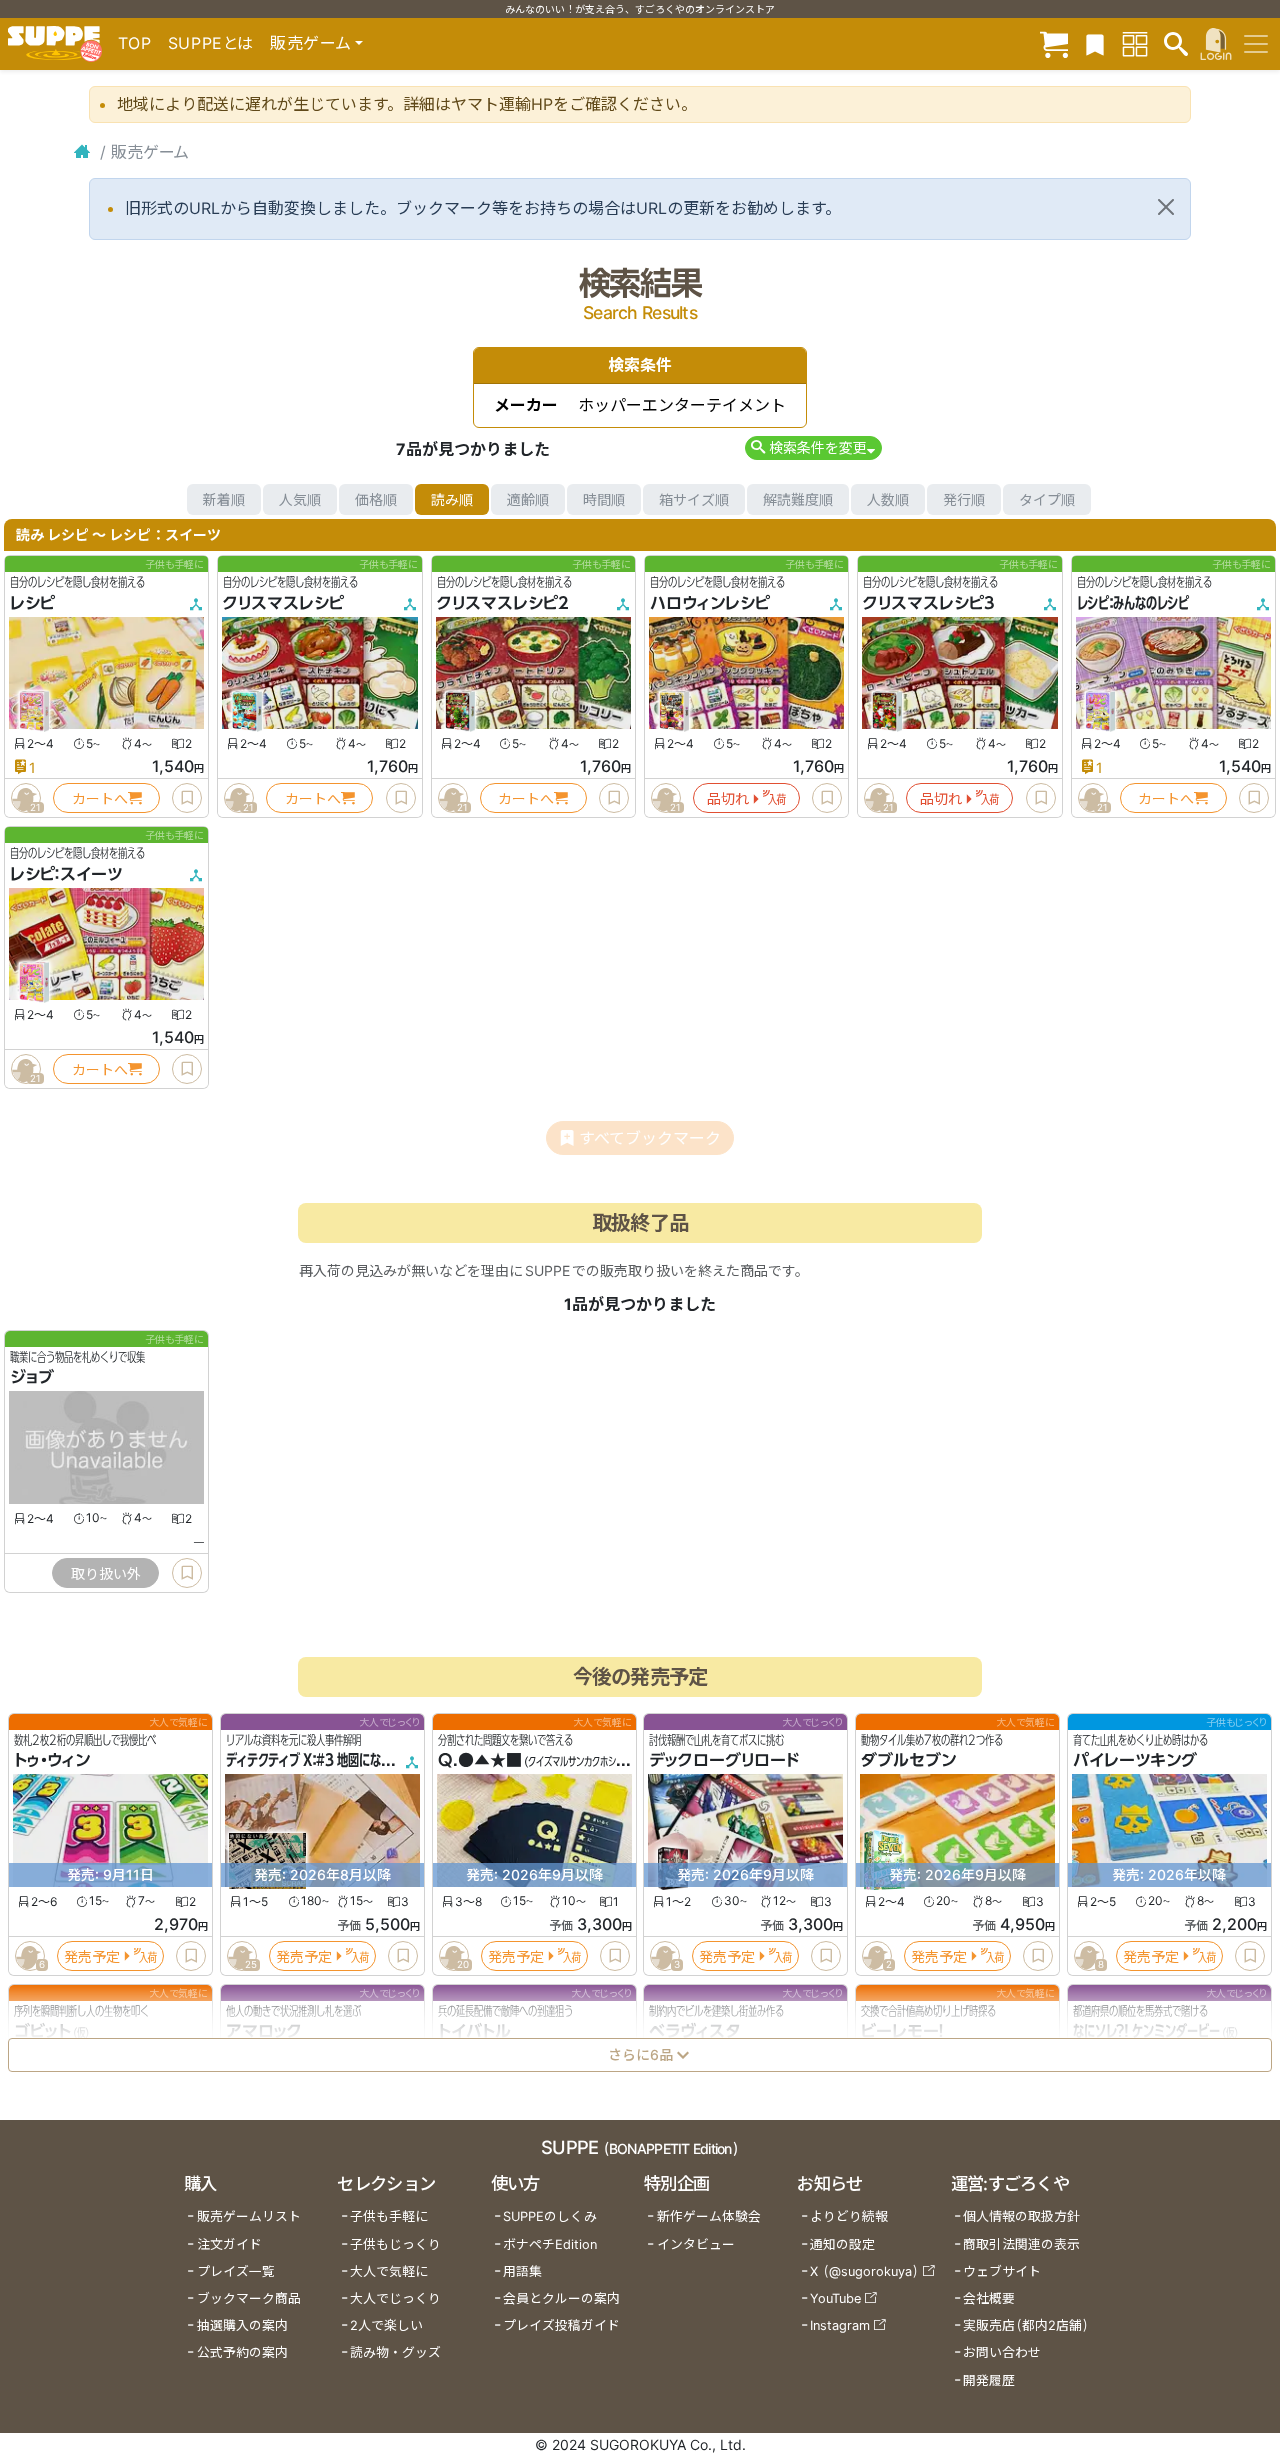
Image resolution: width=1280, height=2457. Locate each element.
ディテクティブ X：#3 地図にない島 (314, 1761)
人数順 (888, 499)
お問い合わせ (1002, 2352)
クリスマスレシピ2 (503, 603)
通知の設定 (842, 2244)
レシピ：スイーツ (66, 874)
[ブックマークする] (187, 798)
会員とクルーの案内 (561, 2298)
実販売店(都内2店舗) (1026, 2325)
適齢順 (528, 499)
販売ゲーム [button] (310, 43)
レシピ (32, 603)
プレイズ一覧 (236, 2271)
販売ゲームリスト (249, 2216)
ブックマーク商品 (249, 2298)
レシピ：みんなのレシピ (1133, 603)
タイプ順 (1047, 499)
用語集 (522, 2271)
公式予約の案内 (242, 2352)
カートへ (100, 798)
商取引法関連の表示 (1021, 2244)
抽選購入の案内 (242, 2325)
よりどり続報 (849, 2216)
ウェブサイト (1002, 2271)
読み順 (452, 499)
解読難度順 (798, 499)
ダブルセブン (908, 1761)
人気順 (300, 499)
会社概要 (989, 2298)
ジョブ (32, 1378)
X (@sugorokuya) (864, 2271)
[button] (813, 447)
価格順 (376, 499)
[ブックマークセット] (1095, 43)
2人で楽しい (386, 2325)
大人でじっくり (395, 2298)
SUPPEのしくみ (550, 2216)
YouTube (835, 2298)
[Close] (1166, 207)
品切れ (728, 798)
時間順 (604, 499)
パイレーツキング (1135, 1761)
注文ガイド (229, 2244)
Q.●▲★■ (480, 1761)
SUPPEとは (211, 43)
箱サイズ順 (694, 499)
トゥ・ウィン (52, 1761)
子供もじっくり (395, 2244)
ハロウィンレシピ (710, 603)
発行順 (964, 499)
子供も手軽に (389, 2216)
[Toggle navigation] (1256, 44)
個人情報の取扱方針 (1021, 2216)
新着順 (224, 499)
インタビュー (696, 2244)
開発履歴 (989, 2380)
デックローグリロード (724, 1761)
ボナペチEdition (550, 2244)
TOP (135, 43)
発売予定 (92, 1956)
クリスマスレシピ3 (929, 603)
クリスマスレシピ (283, 603)
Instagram (840, 2325)
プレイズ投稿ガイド (561, 2325)
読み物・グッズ (395, 2352)
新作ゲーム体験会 (709, 2216)
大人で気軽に (389, 2271)
